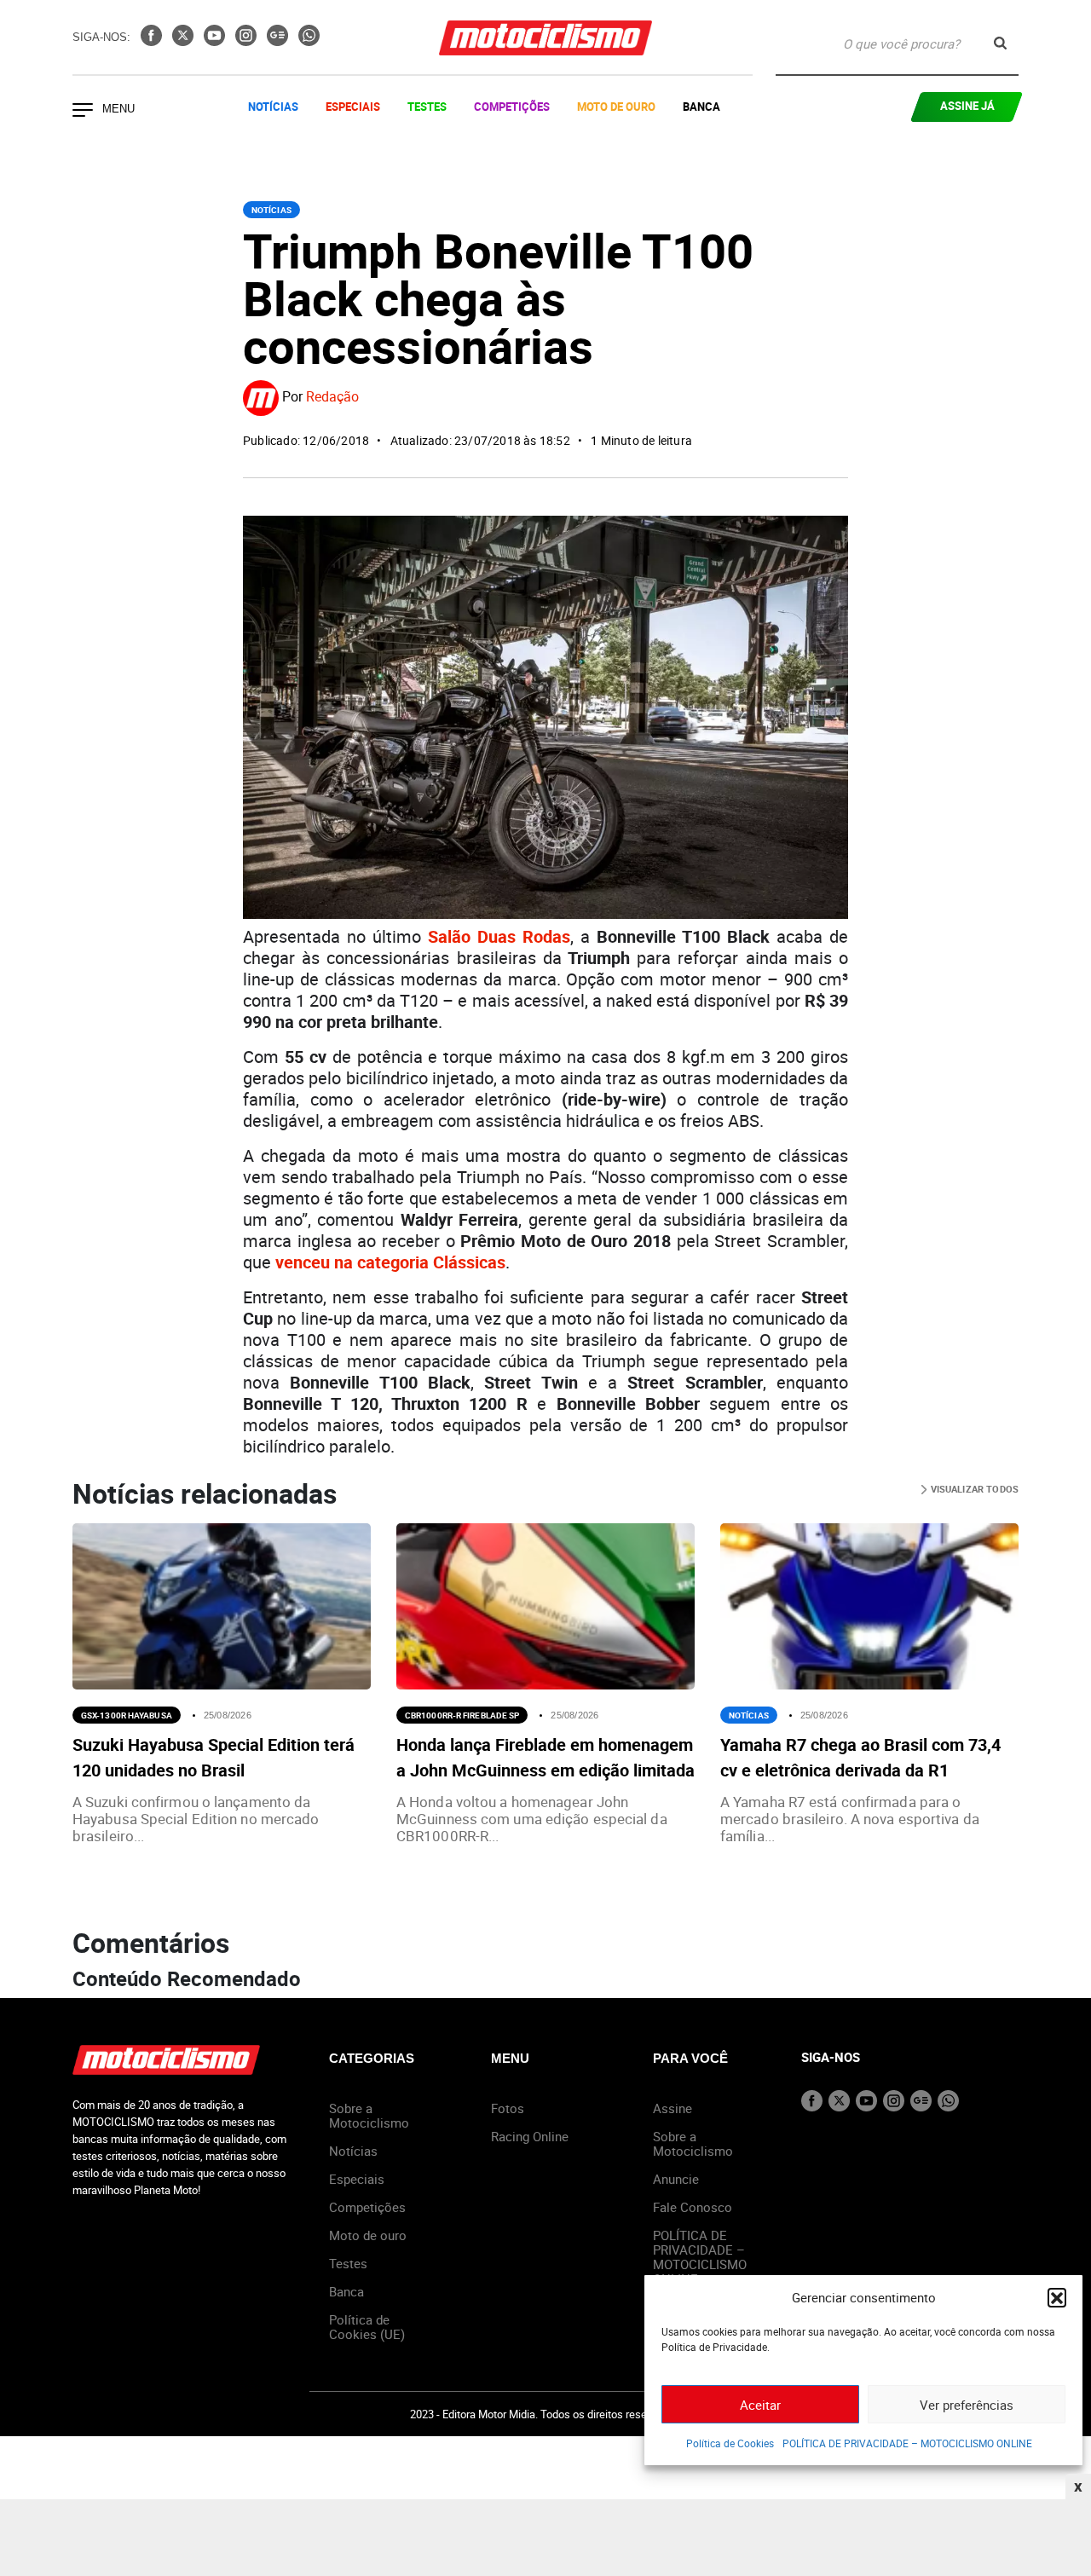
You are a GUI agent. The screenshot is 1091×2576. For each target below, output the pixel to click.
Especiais (353, 107)
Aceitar (760, 2405)
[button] (1057, 2297)
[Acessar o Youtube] (216, 41)
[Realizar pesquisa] (1000, 43)
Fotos (508, 2108)
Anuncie (676, 2179)
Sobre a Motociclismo (369, 2115)
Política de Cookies (730, 2443)
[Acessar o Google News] (279, 41)
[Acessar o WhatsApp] (309, 41)
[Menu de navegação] (83, 112)
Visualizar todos (973, 1489)
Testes (427, 107)
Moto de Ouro (616, 107)
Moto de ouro (368, 2235)
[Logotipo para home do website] (545, 38)
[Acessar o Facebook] (153, 41)
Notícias (273, 107)
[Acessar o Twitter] (185, 41)
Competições (512, 107)
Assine (672, 2108)
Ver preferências (967, 2405)
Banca (701, 107)
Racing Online (530, 2136)
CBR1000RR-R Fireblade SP (462, 1715)
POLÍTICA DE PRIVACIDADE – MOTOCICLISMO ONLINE (907, 2443)
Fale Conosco (693, 2207)
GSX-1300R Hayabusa (127, 1715)
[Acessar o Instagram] (248, 41)
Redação (332, 397)
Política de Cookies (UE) (367, 2327)
